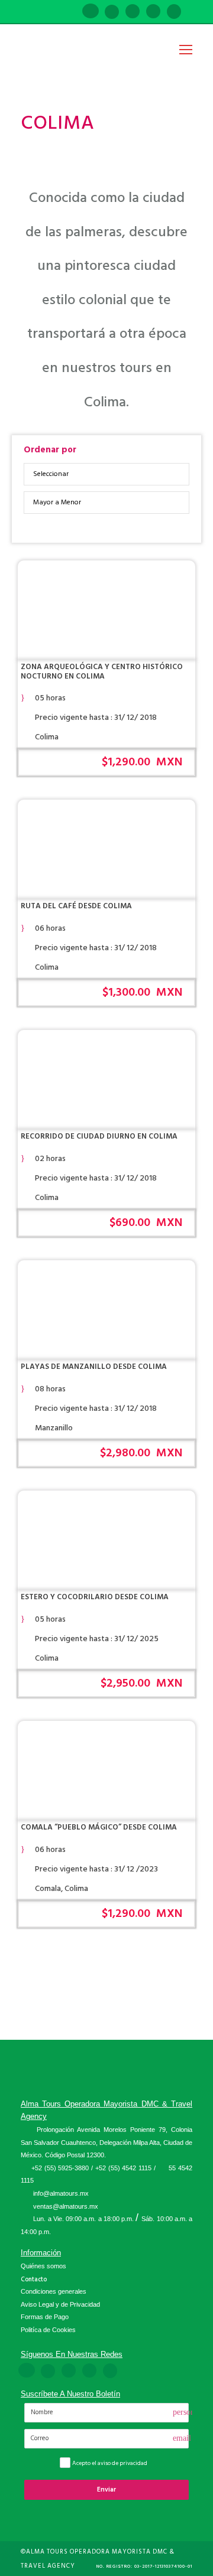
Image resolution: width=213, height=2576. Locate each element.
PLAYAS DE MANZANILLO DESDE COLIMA (94, 1367)
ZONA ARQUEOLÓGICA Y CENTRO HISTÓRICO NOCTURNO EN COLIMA (102, 671)
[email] (69, 12)
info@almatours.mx (61, 2193)
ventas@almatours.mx (66, 2206)
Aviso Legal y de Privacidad (60, 2304)
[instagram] (174, 12)
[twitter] (153, 12)
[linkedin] (112, 12)
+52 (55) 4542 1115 (123, 2168)
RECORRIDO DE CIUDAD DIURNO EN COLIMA (99, 1136)
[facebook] (91, 12)
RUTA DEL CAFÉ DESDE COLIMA (76, 906)
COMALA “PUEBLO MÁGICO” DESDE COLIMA (99, 1827)
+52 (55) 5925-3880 (60, 2168)
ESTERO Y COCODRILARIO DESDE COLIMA (95, 1597)
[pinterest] (133, 12)
